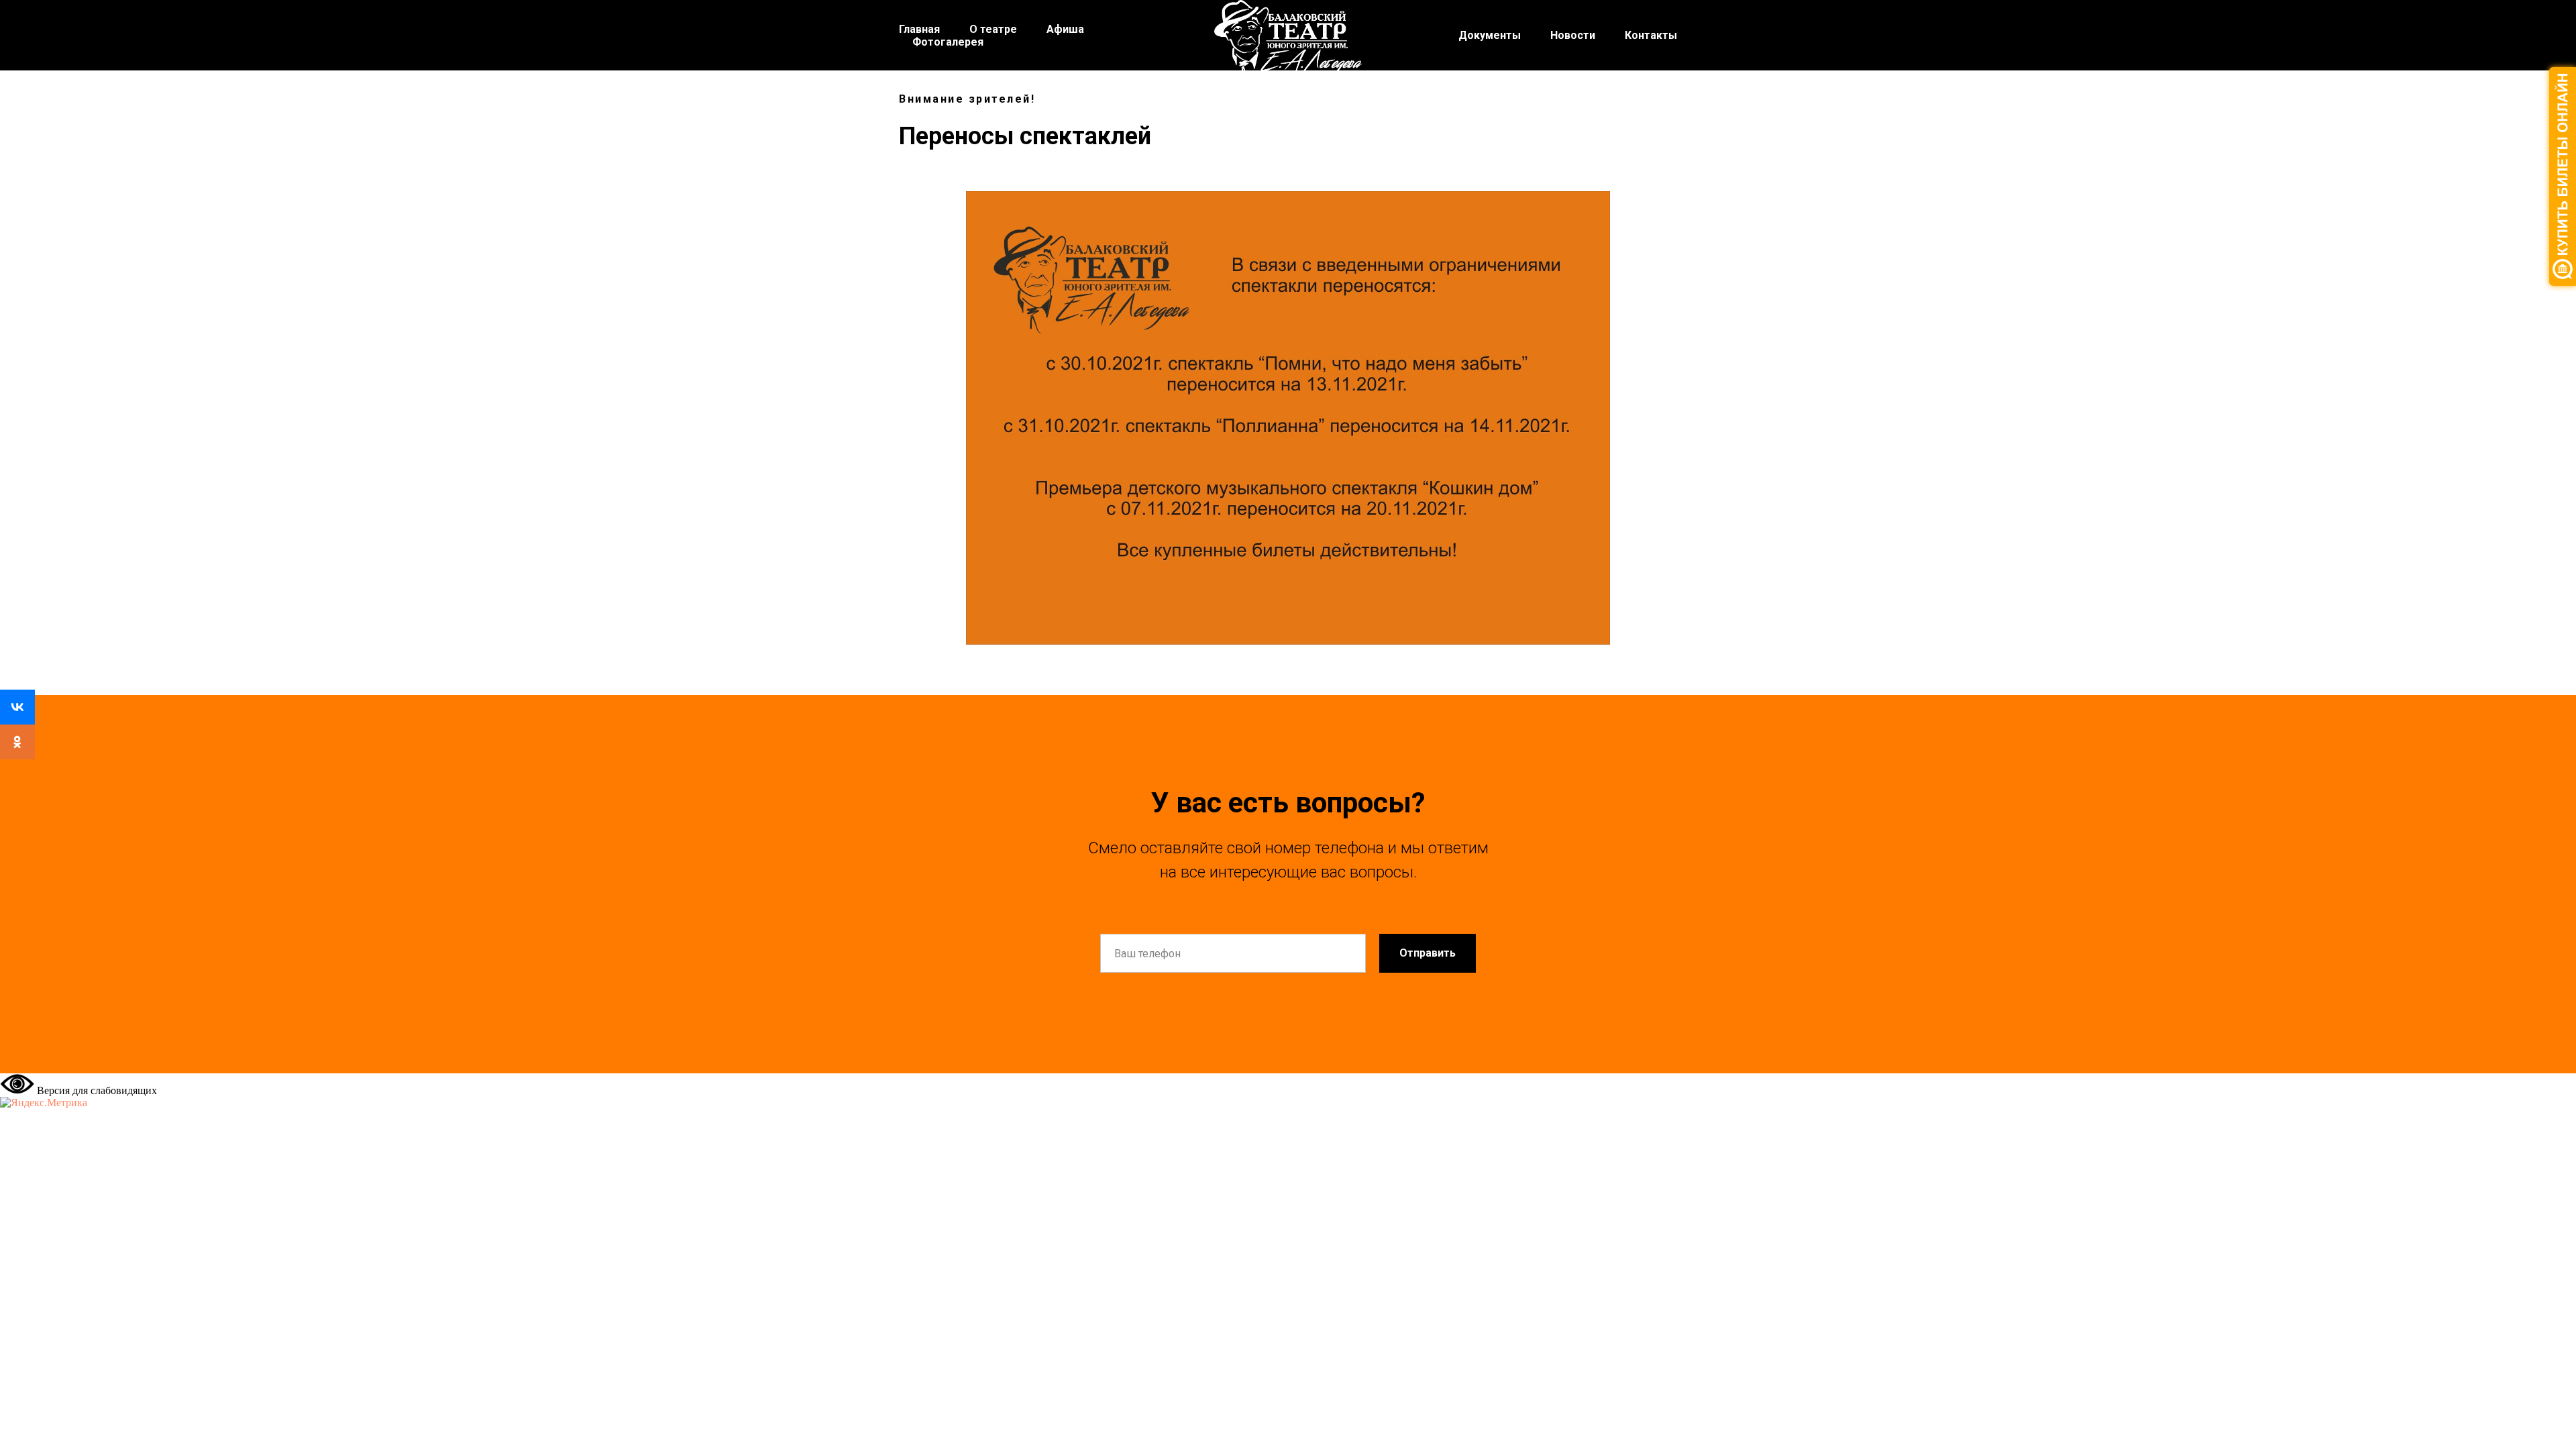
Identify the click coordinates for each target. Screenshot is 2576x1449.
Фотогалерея (948, 42)
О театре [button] (993, 29)
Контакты (1651, 35)
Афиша (1065, 29)
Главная (919, 29)
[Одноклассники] (17, 742)
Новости (1573, 35)
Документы (1490, 35)
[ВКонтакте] (17, 707)
